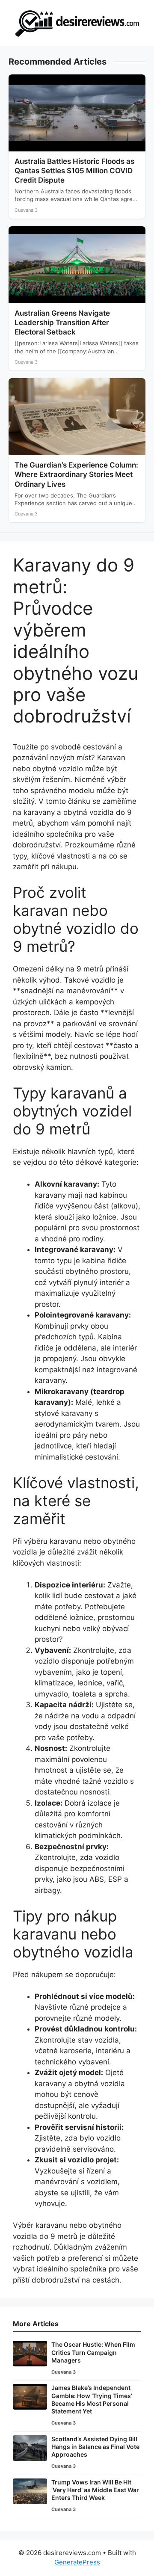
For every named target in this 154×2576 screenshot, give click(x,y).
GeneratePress (77, 2562)
